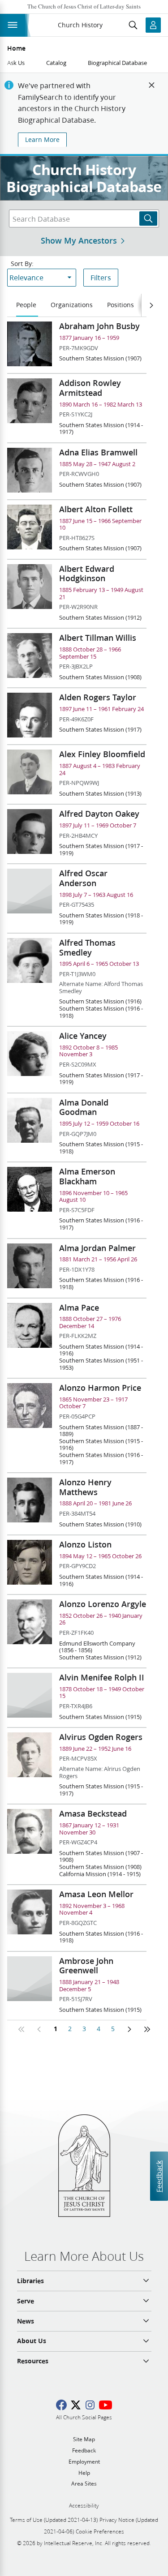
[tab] (27, 305)
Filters (101, 277)
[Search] (148, 219)
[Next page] (129, 2029)
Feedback (159, 2176)
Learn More (42, 140)
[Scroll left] (151, 305)
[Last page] (147, 2029)
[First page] (22, 2029)
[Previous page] (39, 2029)
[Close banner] (152, 85)
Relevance (26, 277)
